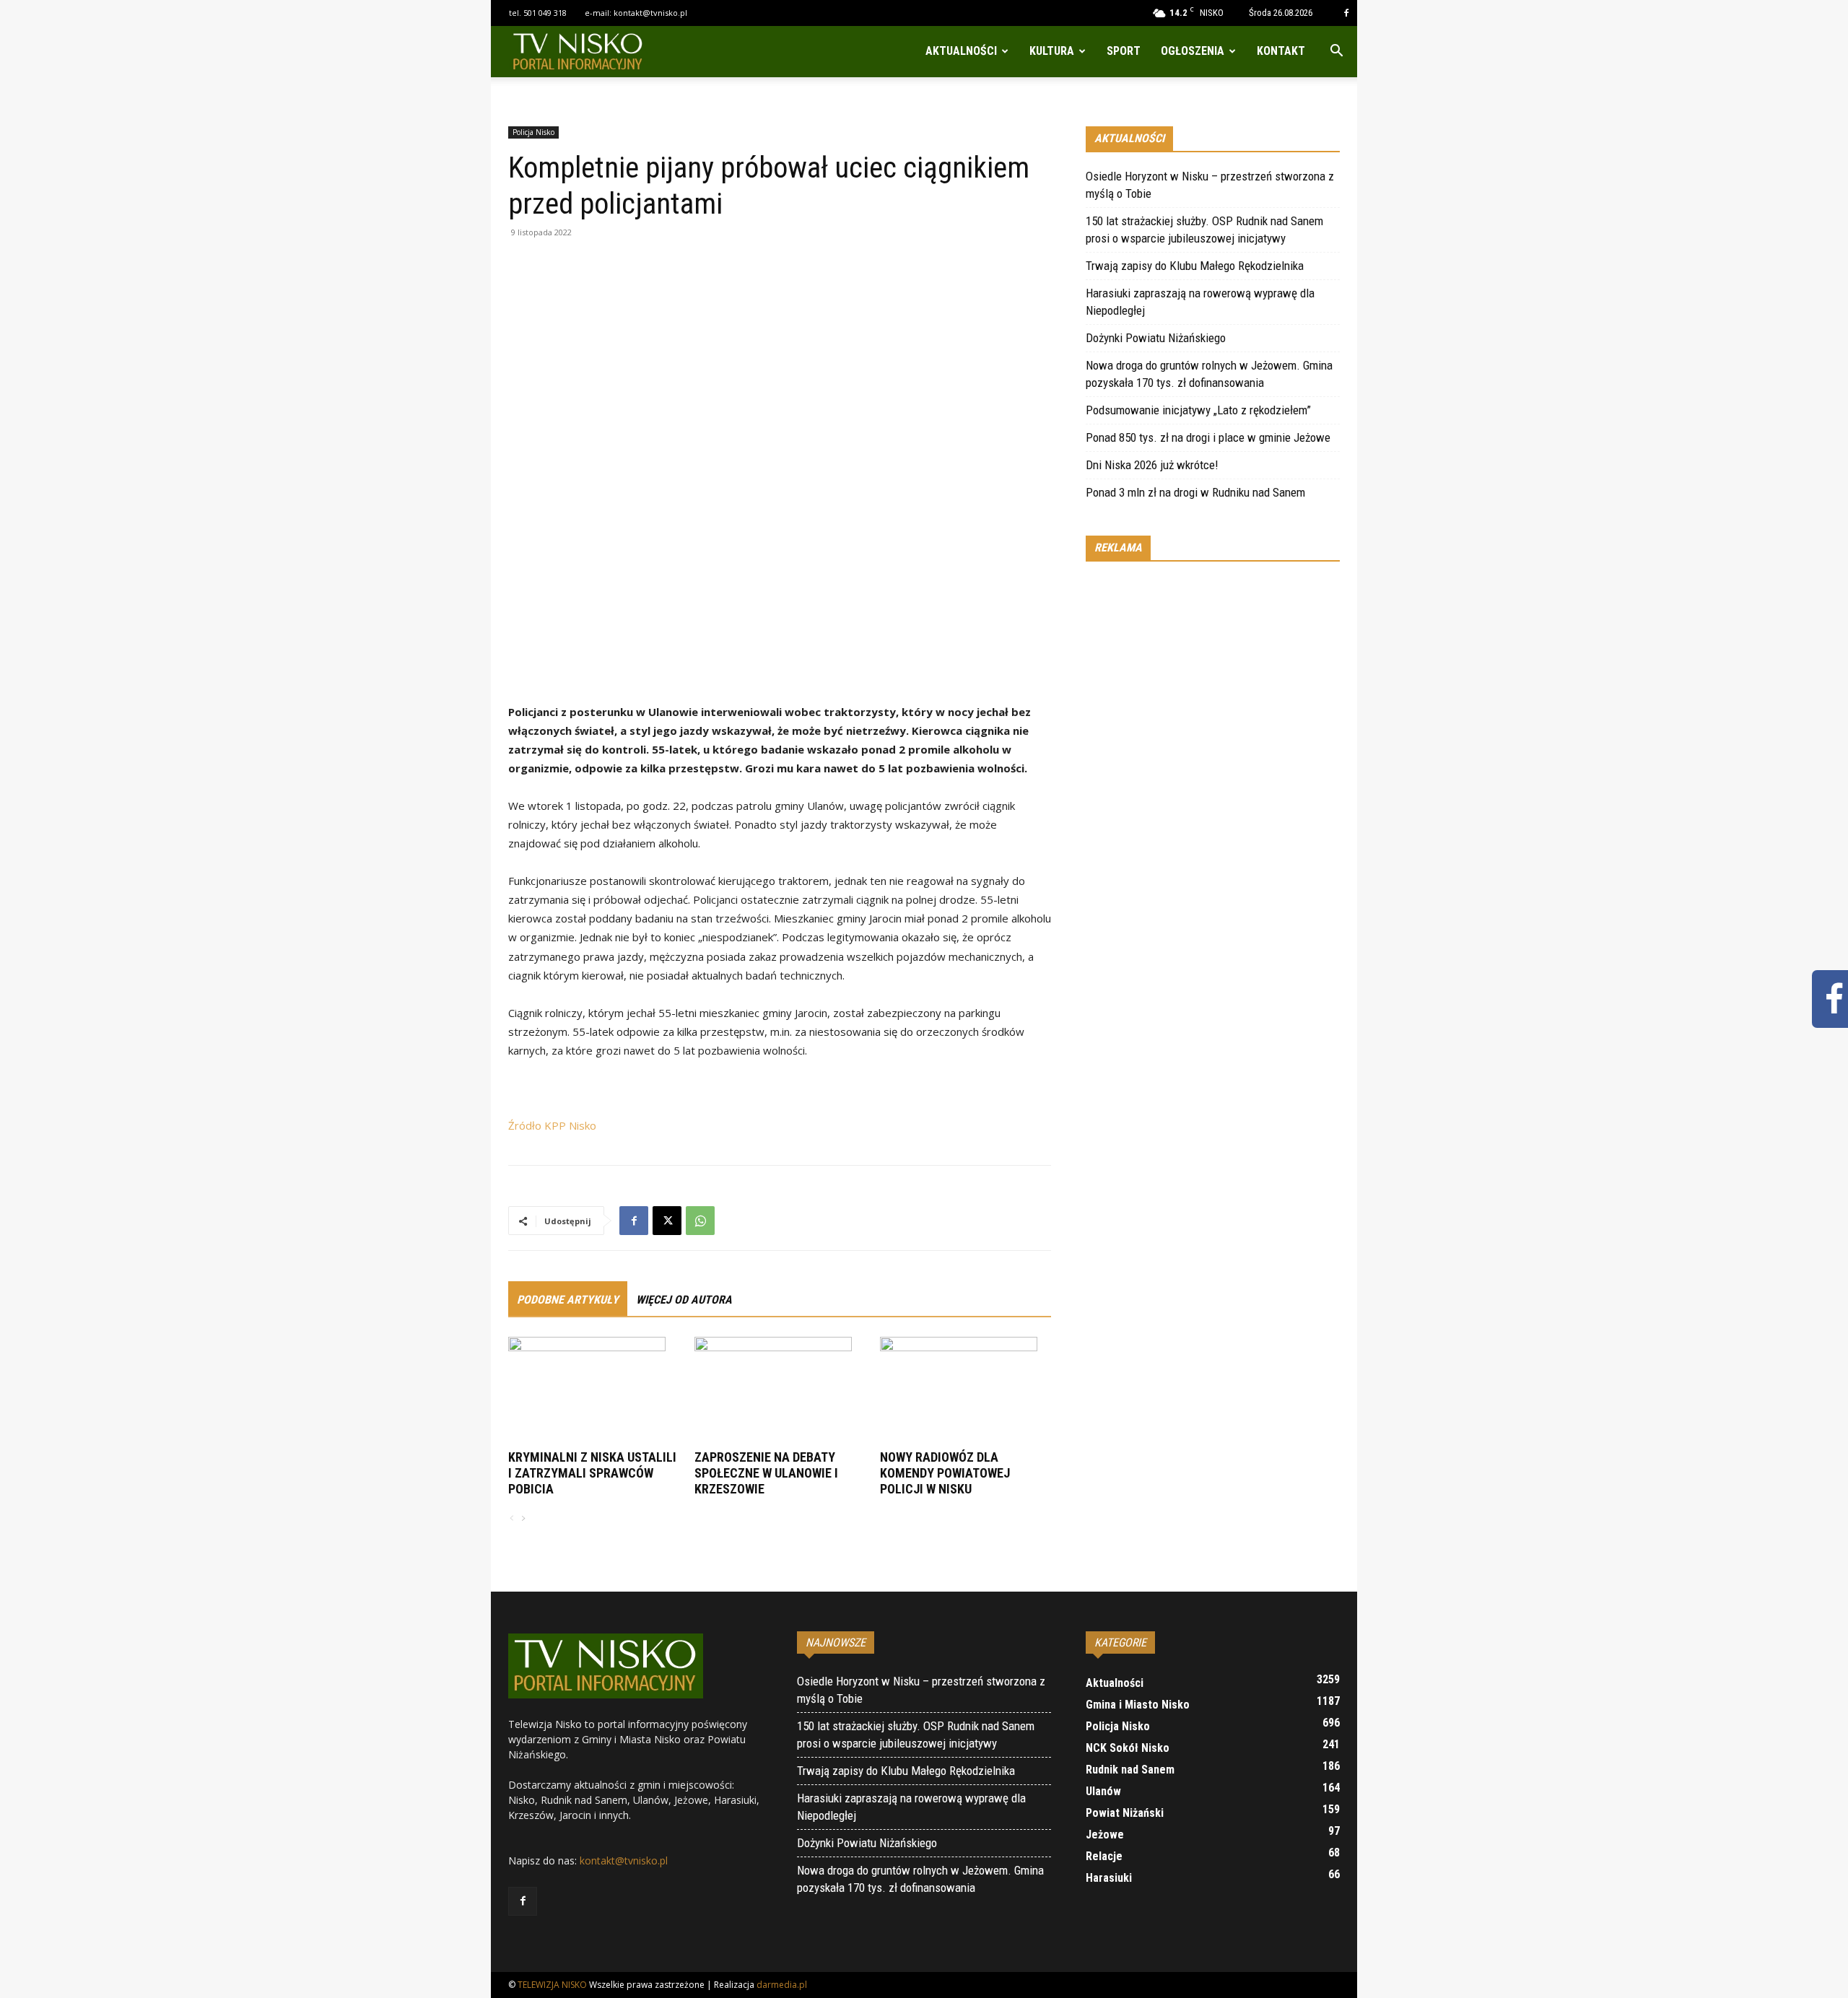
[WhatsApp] (700, 1221)
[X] (667, 1221)
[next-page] (523, 1519)
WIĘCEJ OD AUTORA (684, 1300)
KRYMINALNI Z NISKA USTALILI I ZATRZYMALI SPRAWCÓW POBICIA (592, 1473)
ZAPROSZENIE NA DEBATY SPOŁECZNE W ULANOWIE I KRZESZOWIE (766, 1473)
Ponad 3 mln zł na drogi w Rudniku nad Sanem (1195, 492)
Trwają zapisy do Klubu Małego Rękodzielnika (1195, 266)
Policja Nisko (533, 132)
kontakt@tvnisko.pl (650, 13)
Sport (1124, 51)
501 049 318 (545, 13)
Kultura (1052, 51)
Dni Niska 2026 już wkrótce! (1152, 465)
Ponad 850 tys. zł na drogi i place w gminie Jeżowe (1208, 437)
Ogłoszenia (1193, 51)
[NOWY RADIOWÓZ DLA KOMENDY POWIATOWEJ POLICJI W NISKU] (966, 1391)
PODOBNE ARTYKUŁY (568, 1300)
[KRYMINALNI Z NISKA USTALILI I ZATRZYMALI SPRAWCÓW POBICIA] (594, 1391)
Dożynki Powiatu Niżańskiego (1156, 338)
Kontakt (1281, 51)
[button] (1336, 52)
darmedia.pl (782, 1985)
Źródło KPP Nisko (552, 1125)
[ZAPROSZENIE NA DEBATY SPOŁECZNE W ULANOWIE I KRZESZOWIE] (780, 1391)
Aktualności (961, 51)
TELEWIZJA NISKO (552, 1985)
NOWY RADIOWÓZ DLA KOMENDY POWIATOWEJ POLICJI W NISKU (945, 1473)
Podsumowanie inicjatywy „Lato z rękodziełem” (1198, 410)
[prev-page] (512, 1519)
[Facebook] (1346, 13)
